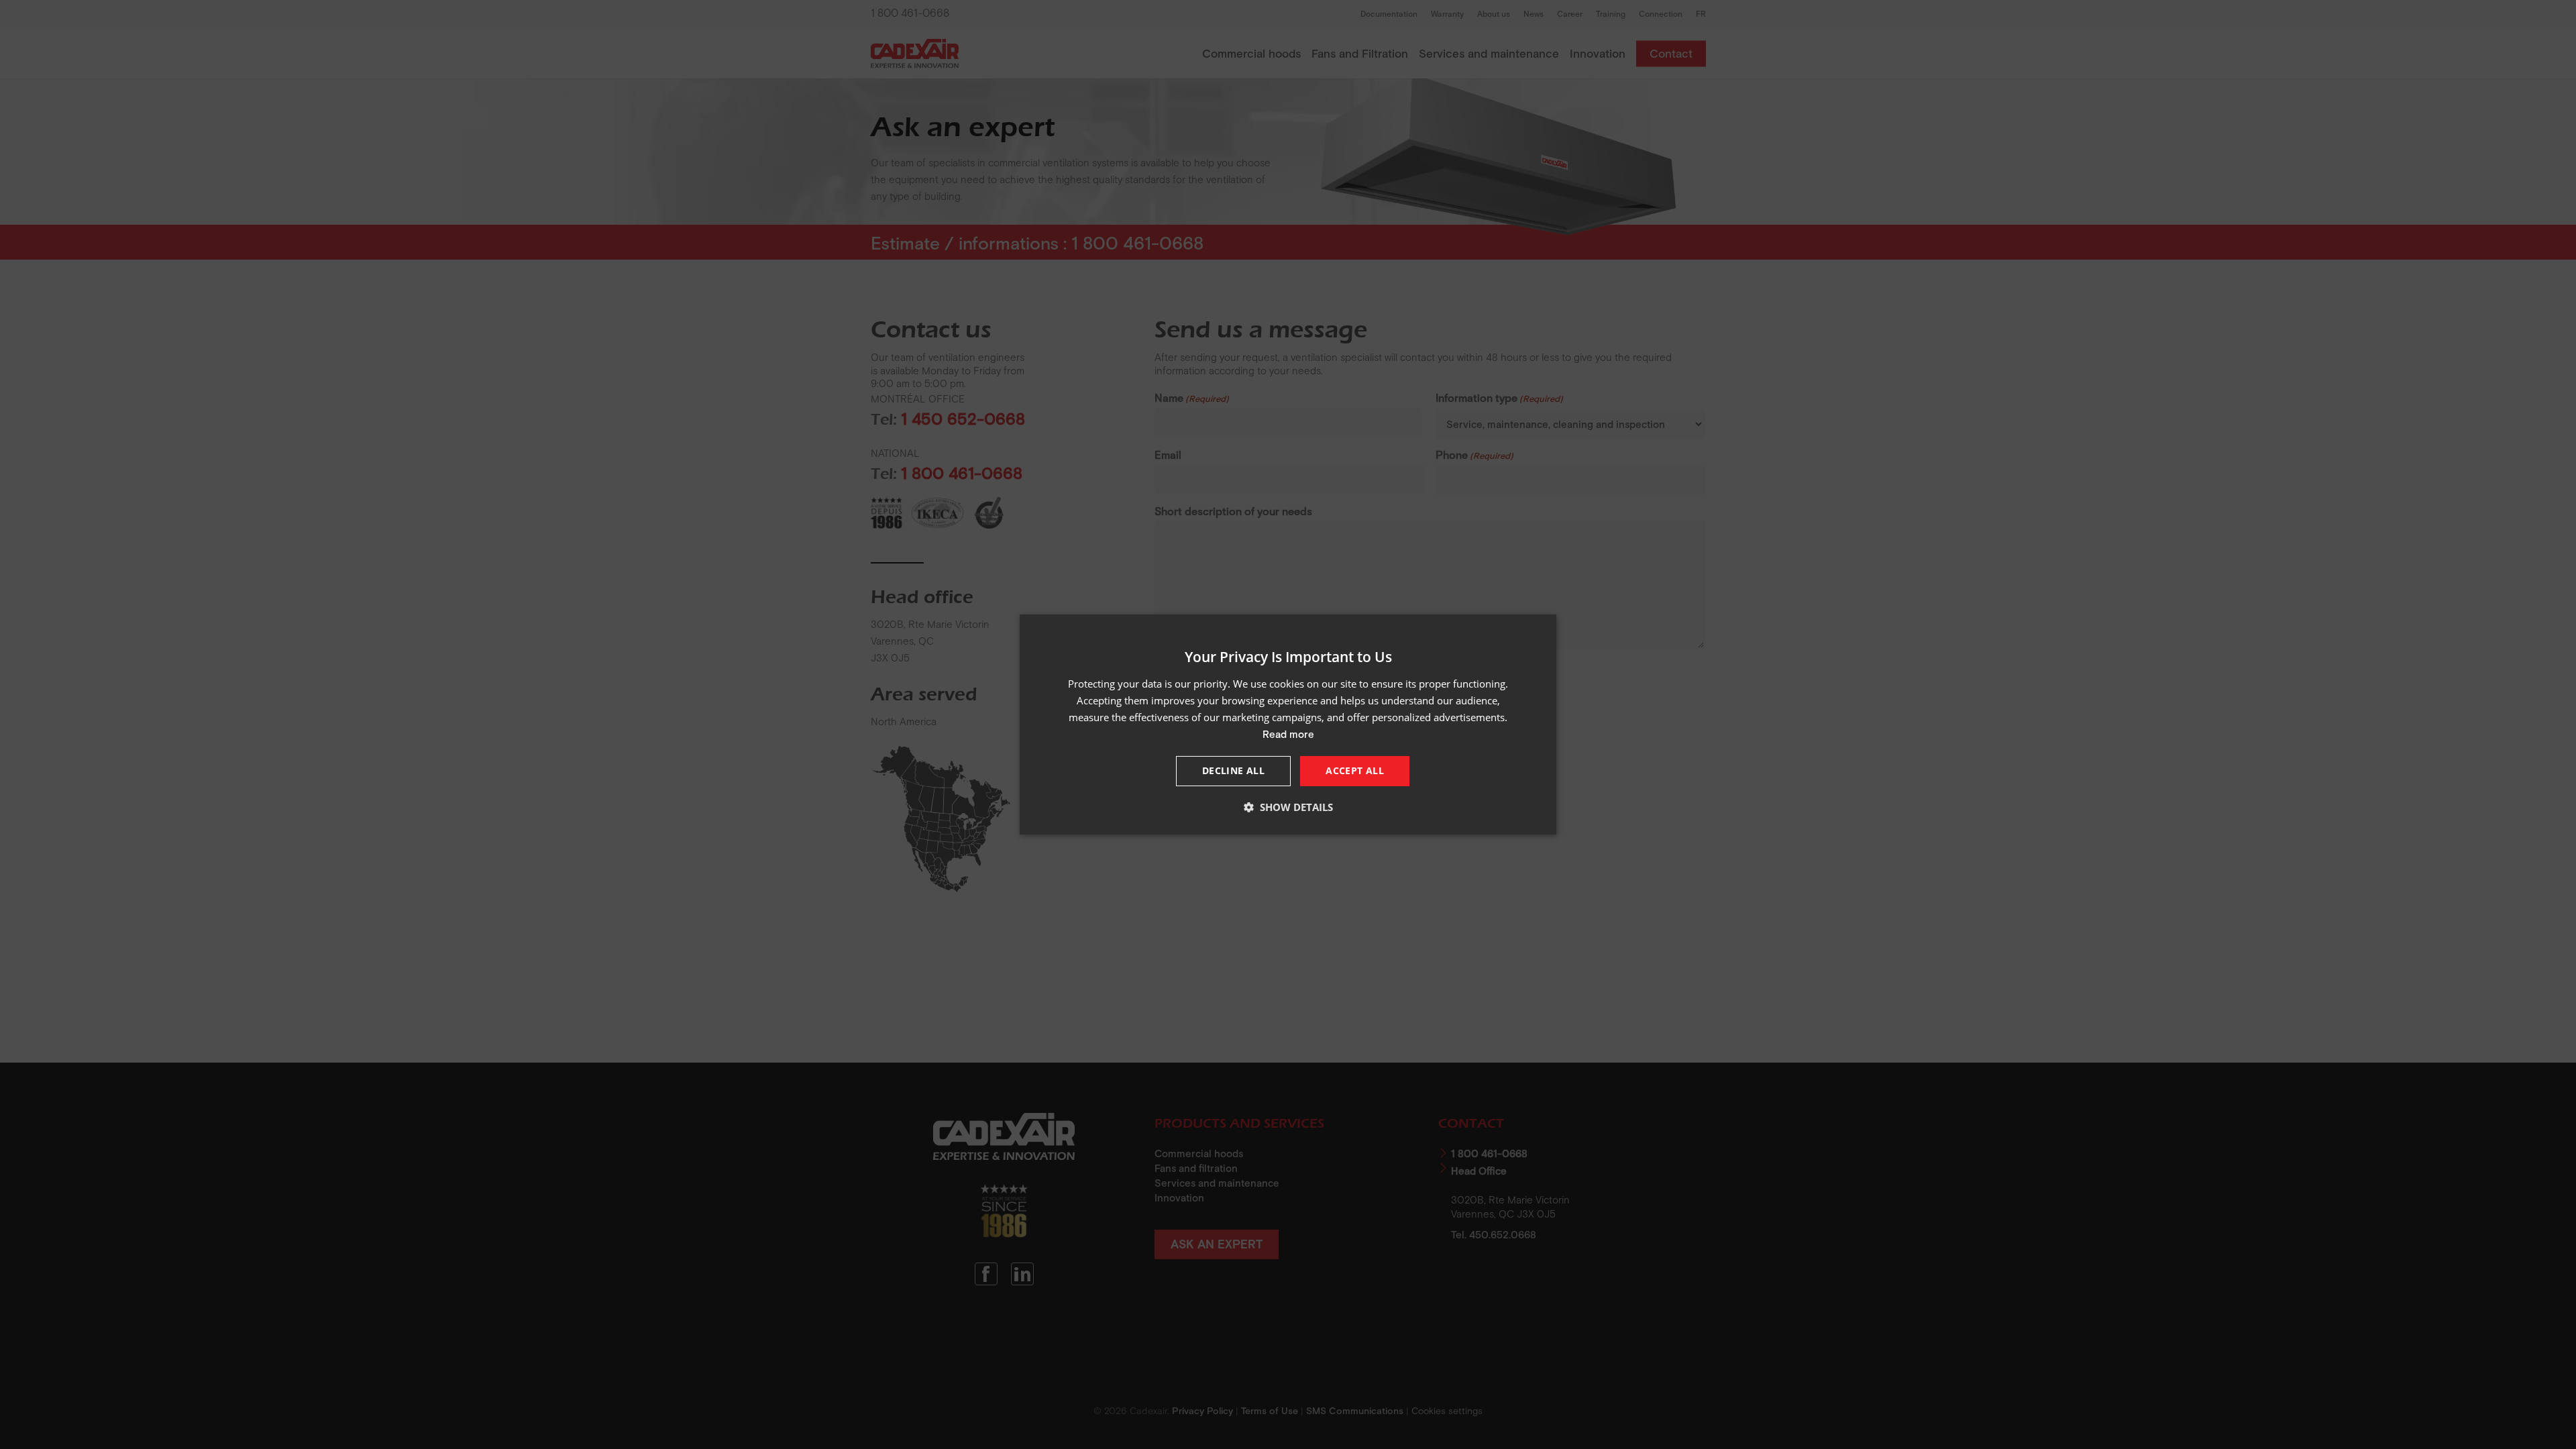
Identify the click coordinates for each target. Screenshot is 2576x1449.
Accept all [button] (1355, 770)
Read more (1288, 734)
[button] (1288, 807)
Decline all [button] (1233, 770)
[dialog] (1288, 724)
